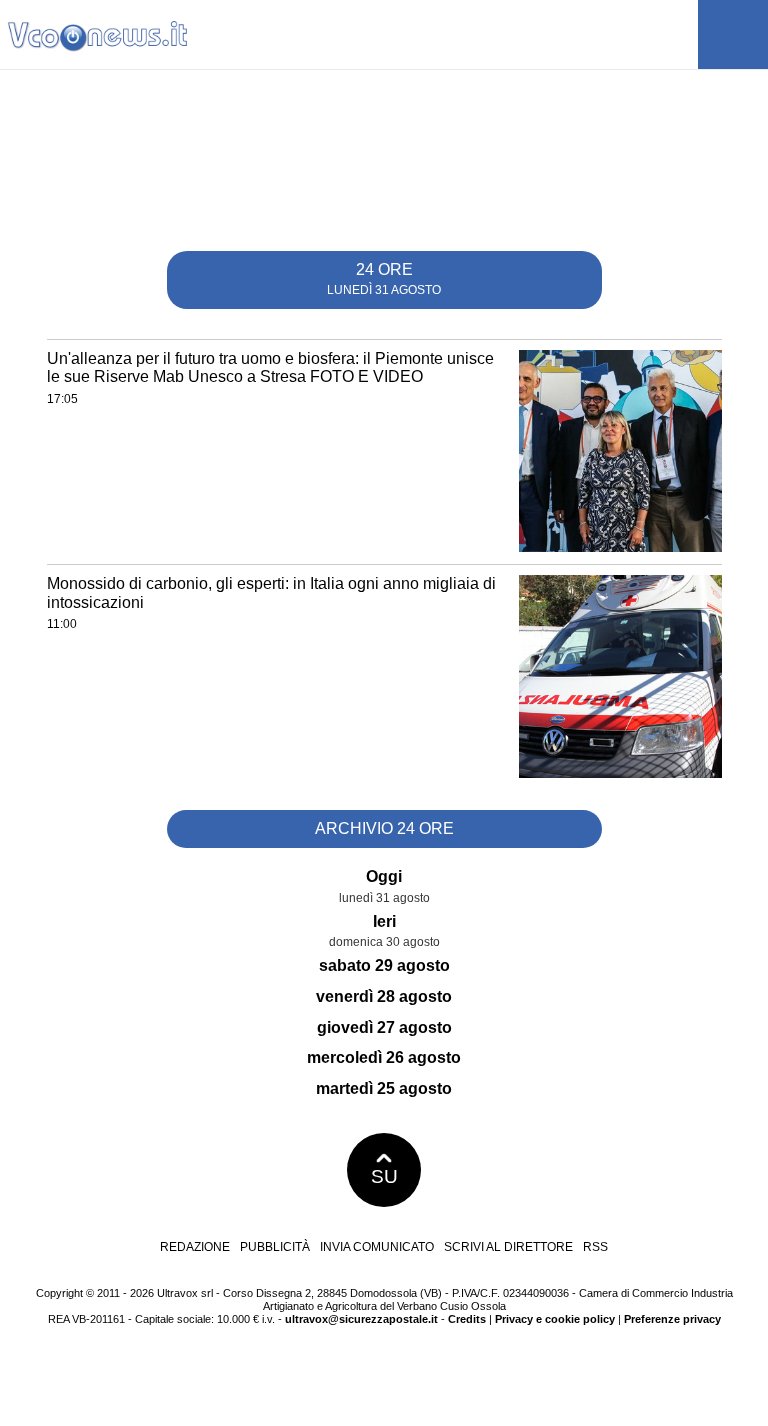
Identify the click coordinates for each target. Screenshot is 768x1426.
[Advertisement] (384, 167)
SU (384, 1176)
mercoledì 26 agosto (384, 1057)
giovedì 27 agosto (384, 1027)
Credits (467, 1319)
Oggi (384, 876)
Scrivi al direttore (508, 1247)
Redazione (195, 1247)
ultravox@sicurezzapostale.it (361, 1319)
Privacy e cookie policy (555, 1319)
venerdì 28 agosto (384, 996)
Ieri (384, 921)
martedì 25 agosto (384, 1088)
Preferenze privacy (672, 1319)
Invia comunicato (377, 1247)
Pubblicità (275, 1247)
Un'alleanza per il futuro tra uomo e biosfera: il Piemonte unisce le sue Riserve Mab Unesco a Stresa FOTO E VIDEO (270, 368)
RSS (595, 1247)
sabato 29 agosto (384, 965)
